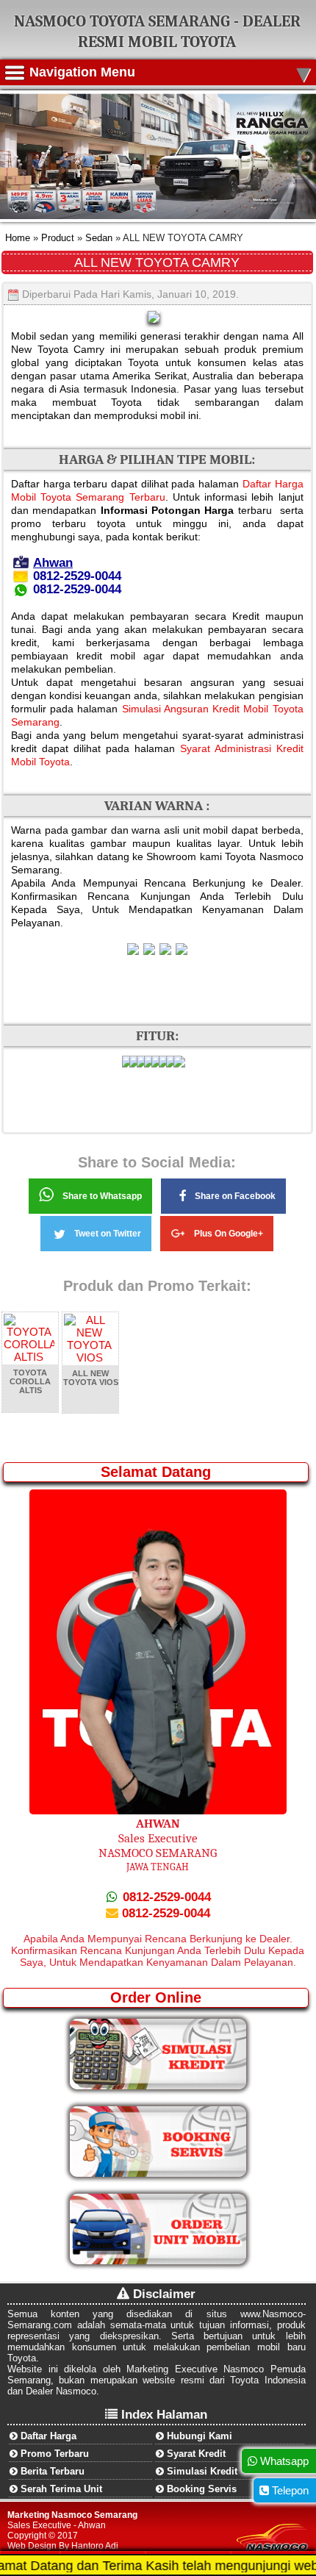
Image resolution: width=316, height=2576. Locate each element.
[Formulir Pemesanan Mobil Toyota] (158, 2261)
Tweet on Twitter (108, 1234)
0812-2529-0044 (165, 1897)
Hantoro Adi (95, 2546)
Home (18, 238)
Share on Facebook (235, 1196)
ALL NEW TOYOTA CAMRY (157, 262)
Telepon (289, 2490)
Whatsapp (283, 2461)
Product (56, 238)
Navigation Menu (170, 72)
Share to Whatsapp (102, 1196)
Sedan (99, 238)
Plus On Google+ (229, 1234)
